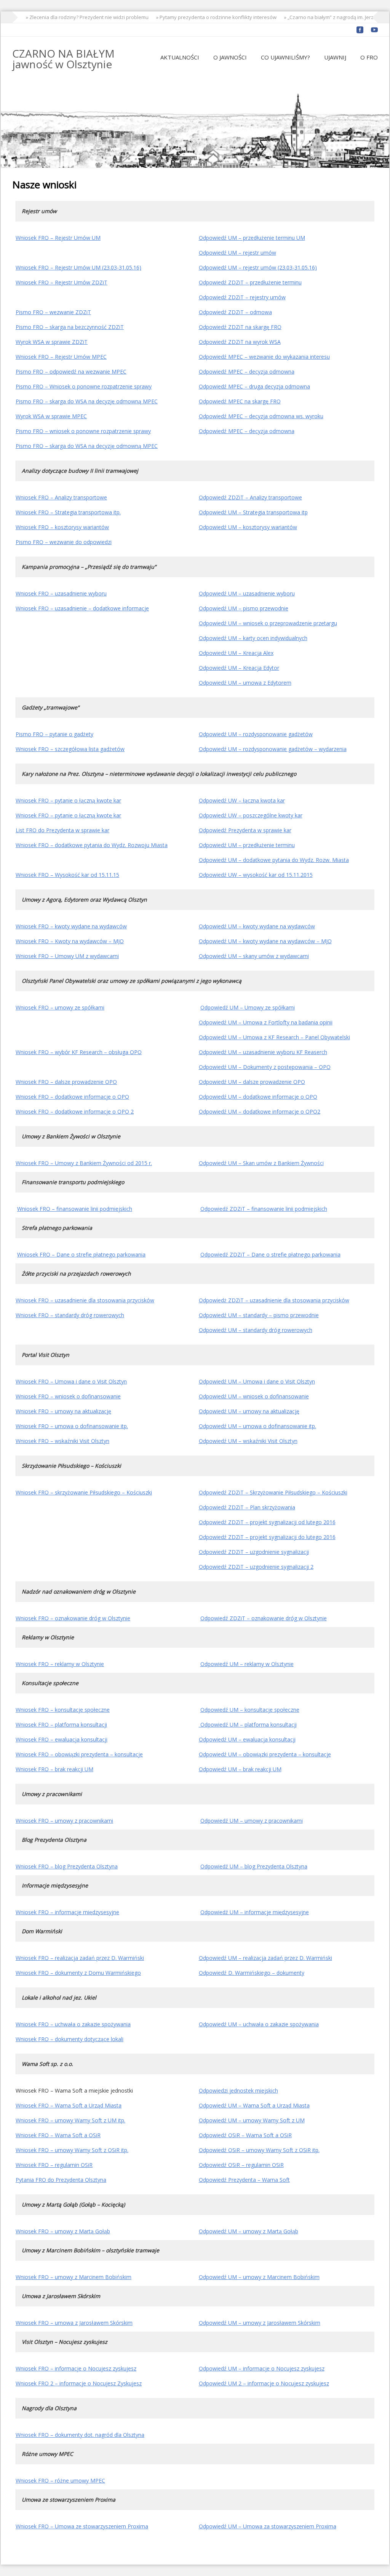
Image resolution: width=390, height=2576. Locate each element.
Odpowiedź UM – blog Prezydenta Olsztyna (254, 1866)
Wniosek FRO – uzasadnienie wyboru (61, 593)
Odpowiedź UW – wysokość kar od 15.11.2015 (256, 875)
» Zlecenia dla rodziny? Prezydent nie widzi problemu (72, 17)
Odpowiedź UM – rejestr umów (237, 253)
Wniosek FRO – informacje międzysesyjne (67, 1912)
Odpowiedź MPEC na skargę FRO (240, 401)
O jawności (230, 57)
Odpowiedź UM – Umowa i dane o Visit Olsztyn (257, 1381)
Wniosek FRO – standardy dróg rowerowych (70, 1315)
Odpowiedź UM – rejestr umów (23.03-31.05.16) (258, 267)
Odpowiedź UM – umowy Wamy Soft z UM (252, 2120)
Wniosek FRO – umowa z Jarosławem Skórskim (74, 2323)
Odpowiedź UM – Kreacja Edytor (239, 668)
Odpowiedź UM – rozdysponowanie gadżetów (256, 734)
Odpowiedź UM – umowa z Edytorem (245, 683)
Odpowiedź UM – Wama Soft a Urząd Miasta (254, 2105)
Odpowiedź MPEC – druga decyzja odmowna (254, 386)
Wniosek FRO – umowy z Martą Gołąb (63, 2231)
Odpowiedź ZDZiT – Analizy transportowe (250, 497)
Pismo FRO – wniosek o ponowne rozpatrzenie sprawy (83, 431)
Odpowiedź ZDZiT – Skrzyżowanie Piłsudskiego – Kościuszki (273, 1492)
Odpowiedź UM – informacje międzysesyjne (255, 1912)
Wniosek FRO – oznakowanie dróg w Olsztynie (73, 1618)
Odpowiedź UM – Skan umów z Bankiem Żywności (261, 1163)
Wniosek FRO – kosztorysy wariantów (62, 527)
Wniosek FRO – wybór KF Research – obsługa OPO (79, 1052)
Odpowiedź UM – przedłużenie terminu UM (252, 238)
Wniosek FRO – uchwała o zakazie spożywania (73, 2024)
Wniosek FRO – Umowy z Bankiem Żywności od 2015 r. (84, 1163)
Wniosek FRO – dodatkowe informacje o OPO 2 (75, 1111)
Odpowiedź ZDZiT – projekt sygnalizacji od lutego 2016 (267, 1522)
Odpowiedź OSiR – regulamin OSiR (241, 2165)
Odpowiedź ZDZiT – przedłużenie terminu (250, 282)
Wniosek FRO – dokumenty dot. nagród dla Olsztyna (80, 2435)
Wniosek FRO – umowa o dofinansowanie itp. (72, 1426)
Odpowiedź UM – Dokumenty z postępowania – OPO (265, 1067)
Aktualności (180, 57)
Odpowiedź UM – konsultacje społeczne (250, 1710)
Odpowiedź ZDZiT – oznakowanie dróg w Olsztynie (264, 1618)
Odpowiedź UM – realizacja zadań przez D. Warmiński (265, 1958)
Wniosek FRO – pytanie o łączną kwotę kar (68, 800)
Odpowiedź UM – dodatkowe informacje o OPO (258, 1097)
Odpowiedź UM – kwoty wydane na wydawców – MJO (265, 941)
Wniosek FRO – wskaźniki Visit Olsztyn (62, 1441)
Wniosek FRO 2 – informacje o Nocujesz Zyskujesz (79, 2383)
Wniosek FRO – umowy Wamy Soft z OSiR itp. (72, 2150)
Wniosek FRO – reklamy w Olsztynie (60, 1664)
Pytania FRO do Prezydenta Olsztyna (61, 2180)
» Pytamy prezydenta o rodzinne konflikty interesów (201, 17)
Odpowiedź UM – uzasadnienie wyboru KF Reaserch (263, 1052)
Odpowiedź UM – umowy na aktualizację (249, 1411)
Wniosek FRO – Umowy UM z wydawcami (67, 956)
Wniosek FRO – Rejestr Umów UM (58, 238)
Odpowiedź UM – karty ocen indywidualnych (253, 638)
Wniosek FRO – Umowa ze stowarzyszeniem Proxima (82, 2526)
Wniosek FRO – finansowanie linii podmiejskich (75, 1209)
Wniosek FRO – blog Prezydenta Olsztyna (67, 1866)
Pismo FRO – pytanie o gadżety (54, 734)
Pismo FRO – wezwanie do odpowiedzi (64, 542)
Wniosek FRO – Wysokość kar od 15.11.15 (67, 875)
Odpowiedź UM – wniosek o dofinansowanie (254, 1396)
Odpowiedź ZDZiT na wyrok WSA (240, 342)
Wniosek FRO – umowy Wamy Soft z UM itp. (70, 2120)
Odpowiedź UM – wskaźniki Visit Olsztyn (248, 1441)
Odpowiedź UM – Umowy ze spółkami (248, 1007)
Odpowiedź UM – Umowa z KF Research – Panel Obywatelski (274, 1037)
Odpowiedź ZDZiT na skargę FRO (240, 327)
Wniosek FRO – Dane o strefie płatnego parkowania (81, 1254)
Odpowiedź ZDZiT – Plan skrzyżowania (247, 1507)
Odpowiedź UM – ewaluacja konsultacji (247, 1739)
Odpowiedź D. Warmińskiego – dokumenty (252, 1973)
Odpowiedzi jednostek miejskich (238, 2090)
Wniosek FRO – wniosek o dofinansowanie (68, 1396)
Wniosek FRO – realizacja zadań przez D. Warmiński (80, 1958)
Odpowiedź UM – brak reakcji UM (240, 1769)
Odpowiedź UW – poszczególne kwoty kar (251, 815)
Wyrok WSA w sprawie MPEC (51, 416)
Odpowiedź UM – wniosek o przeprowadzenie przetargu (268, 623)
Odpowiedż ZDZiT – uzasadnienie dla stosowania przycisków (274, 1300)
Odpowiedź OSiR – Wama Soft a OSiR (245, 2135)
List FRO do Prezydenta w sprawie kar (62, 830)
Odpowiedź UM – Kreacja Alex (236, 653)
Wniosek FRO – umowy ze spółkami (60, 1007)
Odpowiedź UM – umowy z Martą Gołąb (249, 2231)
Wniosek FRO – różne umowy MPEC (60, 2481)
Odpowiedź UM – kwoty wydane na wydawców (257, 926)
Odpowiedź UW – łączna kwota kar (242, 800)
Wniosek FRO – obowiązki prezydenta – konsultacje (79, 1754)
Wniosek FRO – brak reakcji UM (54, 1769)
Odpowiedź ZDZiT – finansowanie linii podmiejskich (264, 1209)
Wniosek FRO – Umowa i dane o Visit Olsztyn (71, 1381)
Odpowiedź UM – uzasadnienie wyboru (247, 593)
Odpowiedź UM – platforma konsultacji (248, 1725)
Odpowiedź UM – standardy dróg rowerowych (256, 1330)
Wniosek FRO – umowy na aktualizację (63, 1411)
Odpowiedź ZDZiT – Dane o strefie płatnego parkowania (270, 1254)
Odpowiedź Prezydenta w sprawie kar (245, 830)
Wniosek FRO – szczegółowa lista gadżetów (70, 749)
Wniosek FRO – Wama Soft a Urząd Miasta (69, 2105)
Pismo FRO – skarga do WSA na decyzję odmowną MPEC (87, 401)
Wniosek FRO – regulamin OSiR (54, 2165)
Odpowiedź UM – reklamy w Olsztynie (247, 1664)
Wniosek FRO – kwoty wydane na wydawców (71, 926)
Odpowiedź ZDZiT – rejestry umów (242, 297)
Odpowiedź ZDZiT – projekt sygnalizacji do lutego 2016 (267, 1537)
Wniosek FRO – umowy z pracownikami (64, 1821)
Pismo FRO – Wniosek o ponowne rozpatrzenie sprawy (84, 386)
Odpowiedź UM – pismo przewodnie (244, 608)
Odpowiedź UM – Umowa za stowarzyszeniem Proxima (268, 2526)
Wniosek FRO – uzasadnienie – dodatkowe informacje (82, 608)
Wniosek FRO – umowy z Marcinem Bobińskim (74, 2277)
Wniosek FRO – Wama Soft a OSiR (58, 2135)
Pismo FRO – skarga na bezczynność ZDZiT (70, 327)
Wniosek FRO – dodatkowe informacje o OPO (72, 1097)
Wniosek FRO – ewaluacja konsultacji (62, 1739)
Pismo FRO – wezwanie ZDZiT (53, 312)
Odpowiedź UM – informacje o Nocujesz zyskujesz (262, 2368)
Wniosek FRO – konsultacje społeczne (63, 1710)
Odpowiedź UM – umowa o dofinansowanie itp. (257, 1426)
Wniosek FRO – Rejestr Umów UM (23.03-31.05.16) (78, 267)
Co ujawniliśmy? (285, 57)
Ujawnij (335, 57)
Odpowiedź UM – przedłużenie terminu (247, 845)
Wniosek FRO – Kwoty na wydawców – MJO (70, 941)
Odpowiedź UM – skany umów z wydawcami (254, 956)
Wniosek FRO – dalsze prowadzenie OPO (66, 1082)
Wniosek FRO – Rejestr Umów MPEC (61, 357)
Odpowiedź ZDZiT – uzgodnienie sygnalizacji (254, 1552)
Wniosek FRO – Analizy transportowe (61, 497)
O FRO (369, 57)
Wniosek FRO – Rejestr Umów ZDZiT (62, 282)
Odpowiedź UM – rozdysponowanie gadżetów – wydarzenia (273, 749)
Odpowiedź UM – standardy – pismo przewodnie (259, 1315)
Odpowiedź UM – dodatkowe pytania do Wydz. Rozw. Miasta (274, 860)
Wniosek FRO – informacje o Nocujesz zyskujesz (76, 2368)
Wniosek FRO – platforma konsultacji (61, 1725)
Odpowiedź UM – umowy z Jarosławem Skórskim (260, 2323)
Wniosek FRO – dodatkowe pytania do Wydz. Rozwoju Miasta (92, 845)
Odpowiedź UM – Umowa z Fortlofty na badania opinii (266, 1022)
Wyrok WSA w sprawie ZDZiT (52, 342)
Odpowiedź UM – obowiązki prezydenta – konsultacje (265, 1754)
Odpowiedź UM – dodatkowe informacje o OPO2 (260, 1111)
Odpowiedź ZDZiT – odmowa (235, 312)
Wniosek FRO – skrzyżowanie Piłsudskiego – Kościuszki (84, 1492)
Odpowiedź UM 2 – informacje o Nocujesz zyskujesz (264, 2383)
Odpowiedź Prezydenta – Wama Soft (244, 2180)
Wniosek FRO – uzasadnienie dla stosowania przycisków (85, 1300)
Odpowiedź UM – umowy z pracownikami (252, 1821)
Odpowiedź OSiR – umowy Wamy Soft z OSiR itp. (259, 2150)
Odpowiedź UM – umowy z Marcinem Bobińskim (259, 2277)
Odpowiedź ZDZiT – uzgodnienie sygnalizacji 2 (256, 1567)
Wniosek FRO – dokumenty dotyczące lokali (70, 2039)
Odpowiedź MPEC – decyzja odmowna (247, 372)
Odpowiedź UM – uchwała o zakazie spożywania (259, 2024)
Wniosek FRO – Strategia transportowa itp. (68, 512)
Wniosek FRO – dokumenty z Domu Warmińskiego (78, 1973)
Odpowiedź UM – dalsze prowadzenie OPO (252, 1082)
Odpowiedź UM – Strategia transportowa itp (253, 512)
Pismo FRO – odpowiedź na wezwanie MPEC (71, 372)
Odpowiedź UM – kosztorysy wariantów (248, 527)
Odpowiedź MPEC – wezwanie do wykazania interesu (264, 357)
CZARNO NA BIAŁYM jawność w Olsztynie (63, 59)
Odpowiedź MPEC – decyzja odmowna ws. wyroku (261, 416)
